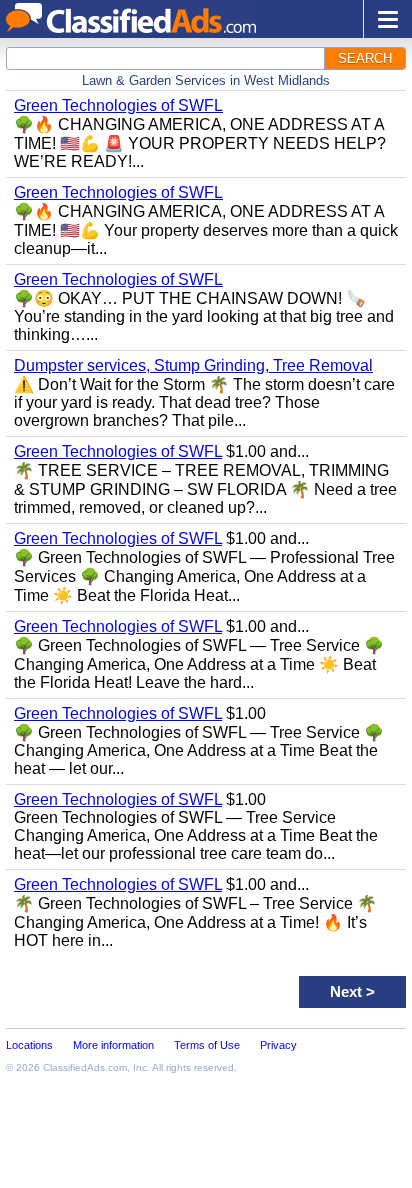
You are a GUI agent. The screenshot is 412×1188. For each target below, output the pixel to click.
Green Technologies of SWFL (118, 105)
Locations (29, 1045)
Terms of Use (207, 1045)
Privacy (278, 1045)
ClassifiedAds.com (85, 1067)
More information (113, 1045)
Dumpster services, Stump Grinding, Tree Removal (193, 365)
